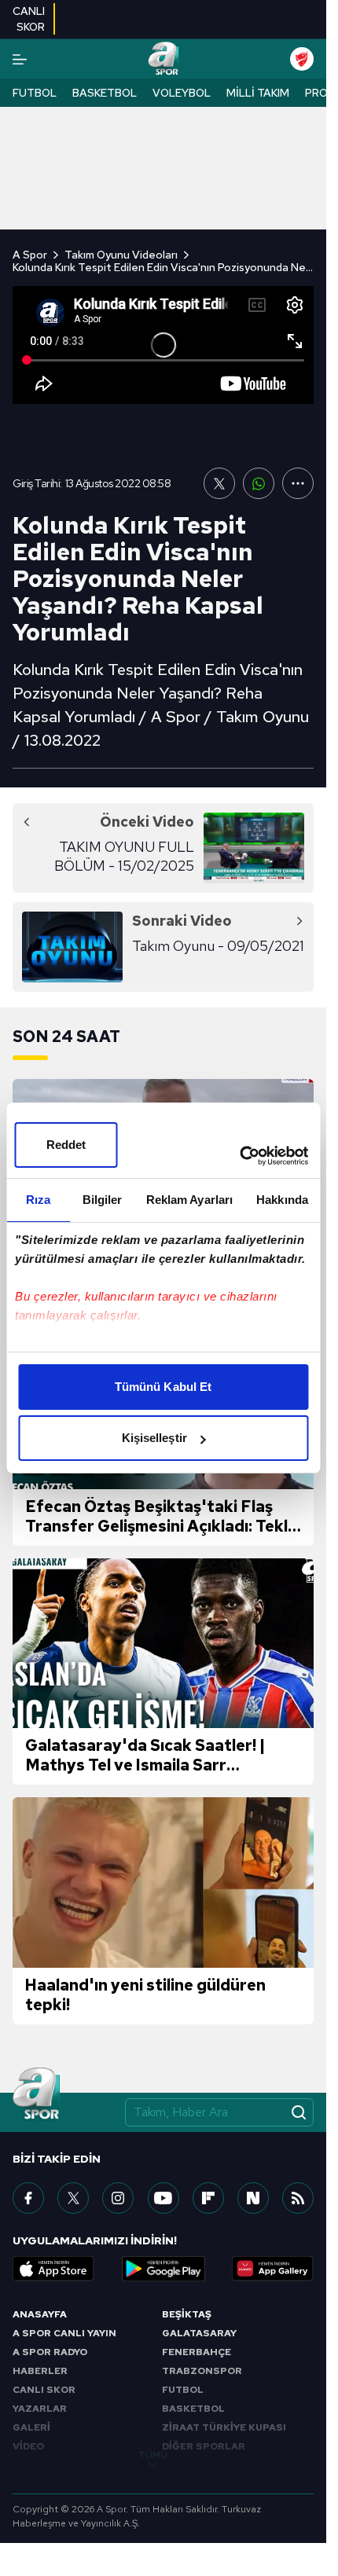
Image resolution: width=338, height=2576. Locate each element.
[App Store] (53, 2269)
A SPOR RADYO (50, 2352)
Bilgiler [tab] (103, 1200)
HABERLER (40, 2371)
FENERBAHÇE (197, 2352)
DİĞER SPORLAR (204, 2446)
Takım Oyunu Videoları (121, 255)
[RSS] (298, 2198)
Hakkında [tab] (282, 1200)
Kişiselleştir (154, 1438)
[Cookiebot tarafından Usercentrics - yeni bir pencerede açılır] (239, 1156)
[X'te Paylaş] (219, 483)
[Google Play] (163, 2269)
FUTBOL (183, 2390)
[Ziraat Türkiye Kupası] (302, 59)
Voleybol (182, 93)
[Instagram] (118, 2198)
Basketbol (105, 93)
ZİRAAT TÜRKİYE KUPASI (224, 2427)
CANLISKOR (29, 19)
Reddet (66, 1145)
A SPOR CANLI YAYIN (64, 2333)
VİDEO (28, 2446)
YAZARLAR (40, 2409)
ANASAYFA (40, 2314)
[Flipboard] (208, 2198)
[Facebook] (28, 2198)
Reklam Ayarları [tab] (190, 1200)
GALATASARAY (199, 2333)
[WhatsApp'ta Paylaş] (259, 483)
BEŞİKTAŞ (187, 2314)
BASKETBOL (193, 2409)
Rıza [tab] (38, 1200)
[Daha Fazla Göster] (298, 483)
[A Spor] (163, 59)
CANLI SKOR (44, 2390)
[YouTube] (163, 2198)
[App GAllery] (273, 2269)
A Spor (30, 255)
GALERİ (31, 2427)
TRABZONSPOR (202, 2371)
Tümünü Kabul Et (163, 1387)
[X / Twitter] (73, 2198)
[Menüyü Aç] (20, 59)
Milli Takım (258, 93)
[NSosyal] (253, 2198)
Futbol (35, 93)
